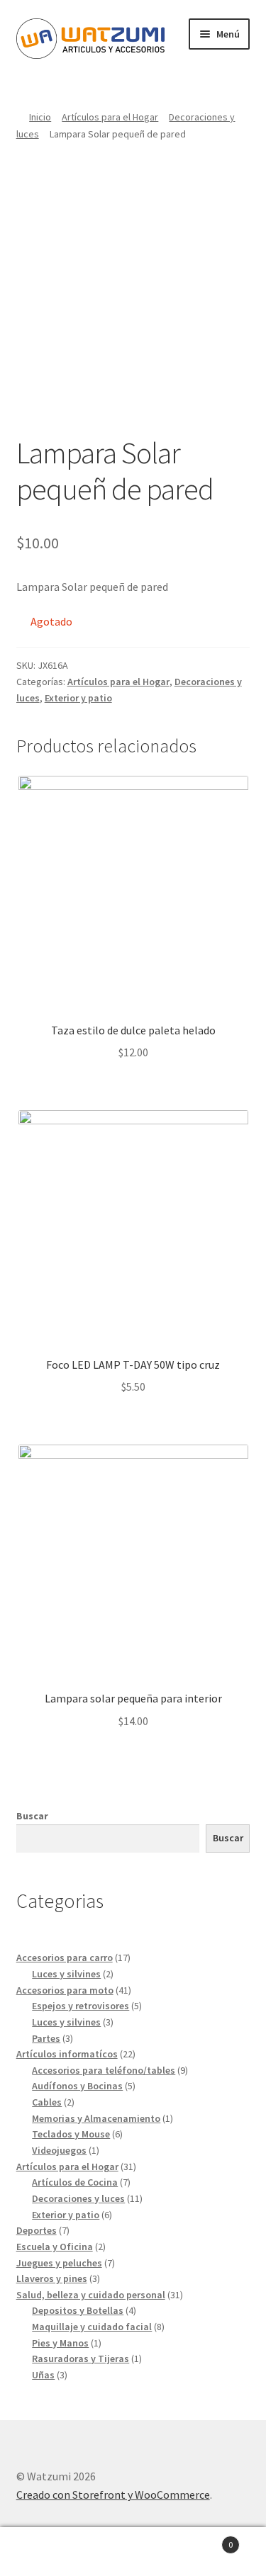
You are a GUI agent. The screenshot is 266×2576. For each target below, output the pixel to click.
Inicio (40, 117)
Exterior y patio (78, 698)
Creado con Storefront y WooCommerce (113, 2495)
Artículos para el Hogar (110, 117)
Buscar (32, 1816)
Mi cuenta (44, 2552)
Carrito (205, 2540)
